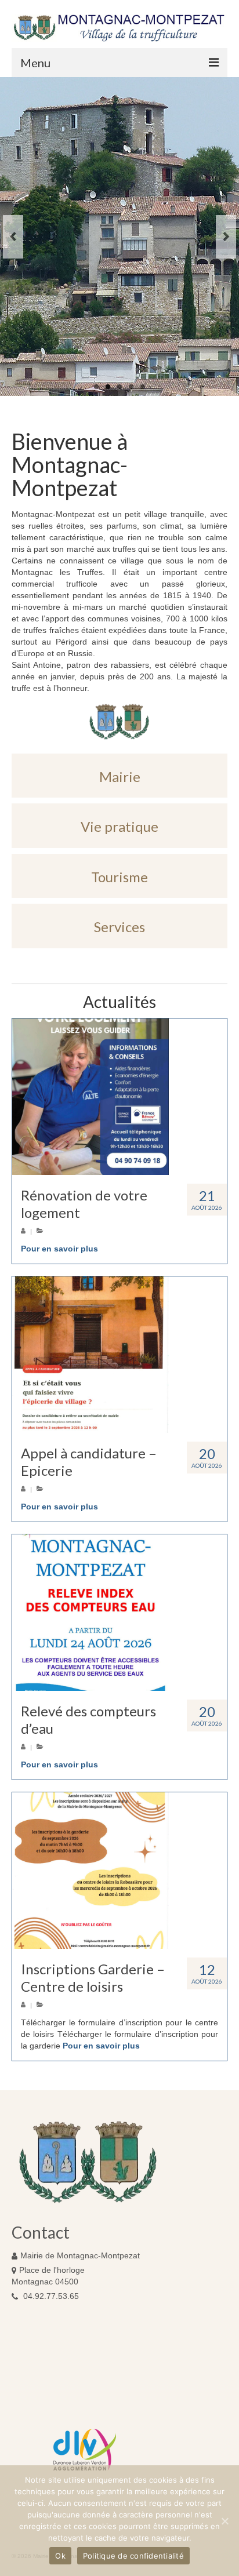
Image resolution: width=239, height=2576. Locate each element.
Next (226, 237)
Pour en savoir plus (59, 1249)
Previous (13, 237)
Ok (60, 2556)
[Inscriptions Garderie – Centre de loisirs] (119, 1871)
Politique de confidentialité (133, 2556)
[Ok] (224, 2521)
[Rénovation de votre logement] (119, 1097)
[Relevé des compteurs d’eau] (119, 1613)
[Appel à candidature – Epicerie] (119, 1355)
